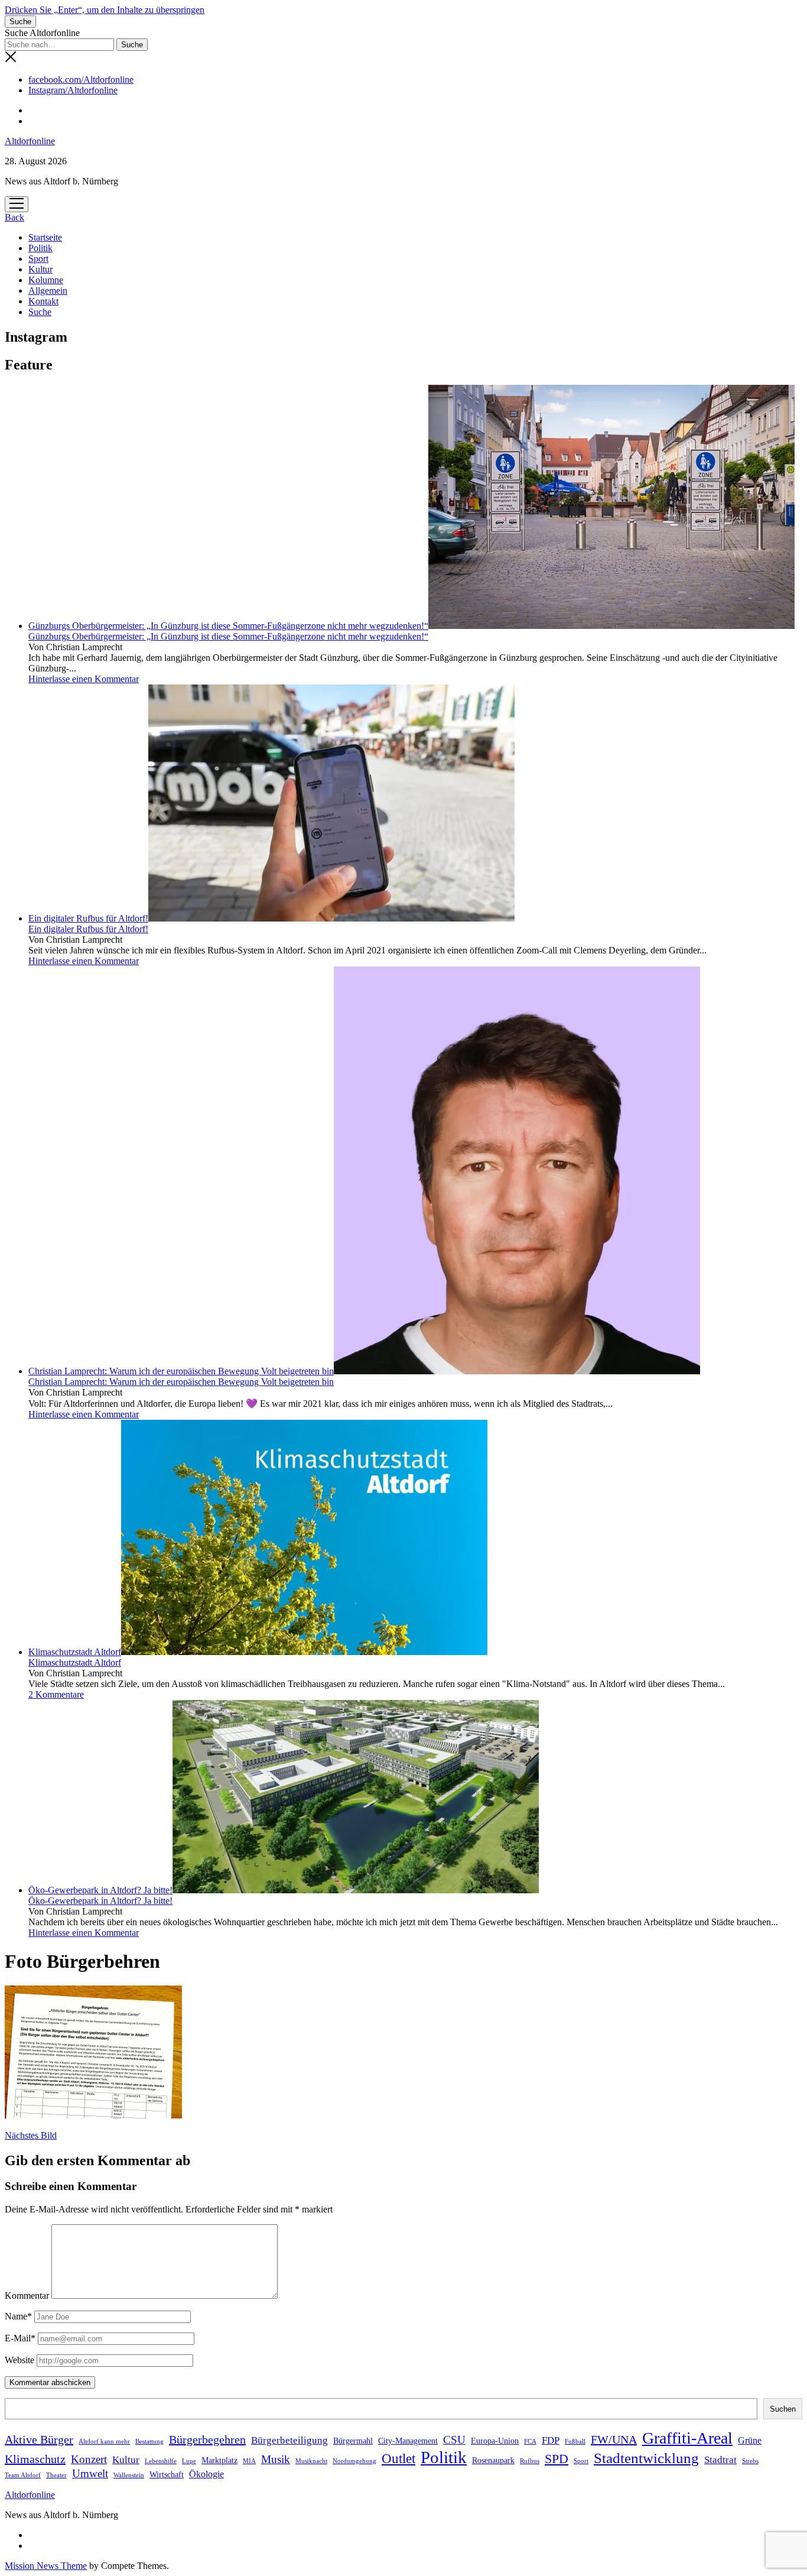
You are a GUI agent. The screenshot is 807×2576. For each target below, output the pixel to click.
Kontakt (43, 301)
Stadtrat (720, 2460)
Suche (40, 312)
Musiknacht (311, 2461)
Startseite (45, 237)
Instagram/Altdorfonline (73, 90)
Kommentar (27, 2296)
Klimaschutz (35, 2459)
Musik (276, 2459)
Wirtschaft (167, 2475)
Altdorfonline (30, 141)
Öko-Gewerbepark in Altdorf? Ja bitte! (100, 1890)
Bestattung (149, 2442)
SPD (557, 2459)
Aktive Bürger (39, 2439)
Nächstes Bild (31, 2135)
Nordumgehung (354, 2461)
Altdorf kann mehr (104, 2442)
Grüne (750, 2440)
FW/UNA (614, 2439)
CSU (454, 2440)
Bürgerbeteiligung (289, 2440)
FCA (530, 2442)
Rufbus (530, 2461)
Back (14, 217)
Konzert (89, 2459)
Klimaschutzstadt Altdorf (75, 1652)
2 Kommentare (56, 1694)
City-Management (408, 2441)
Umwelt (90, 2473)
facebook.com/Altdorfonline (81, 80)
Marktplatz (219, 2460)
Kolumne (46, 280)
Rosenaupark (493, 2460)
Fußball (575, 2442)
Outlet (398, 2459)
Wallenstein (129, 2475)
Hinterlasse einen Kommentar (84, 679)
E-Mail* (20, 2338)
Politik (40, 248)
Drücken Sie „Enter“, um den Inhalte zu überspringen (105, 10)
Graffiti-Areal (687, 2438)
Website (19, 2360)
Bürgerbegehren (207, 2439)
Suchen (783, 2409)
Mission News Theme (46, 2566)
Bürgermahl (353, 2441)
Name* (18, 2316)
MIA (249, 2461)
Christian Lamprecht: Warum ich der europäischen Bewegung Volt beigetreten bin (181, 1371)
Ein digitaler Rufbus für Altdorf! (88, 918)
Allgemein (48, 291)
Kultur (40, 269)
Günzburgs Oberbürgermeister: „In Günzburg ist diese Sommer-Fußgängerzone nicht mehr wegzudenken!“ (228, 626)
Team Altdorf (23, 2475)
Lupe (189, 2461)
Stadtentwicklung (646, 2458)
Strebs (750, 2461)
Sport (38, 259)
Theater (56, 2475)
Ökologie (206, 2474)
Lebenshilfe (161, 2461)
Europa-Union (495, 2441)
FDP (551, 2440)
